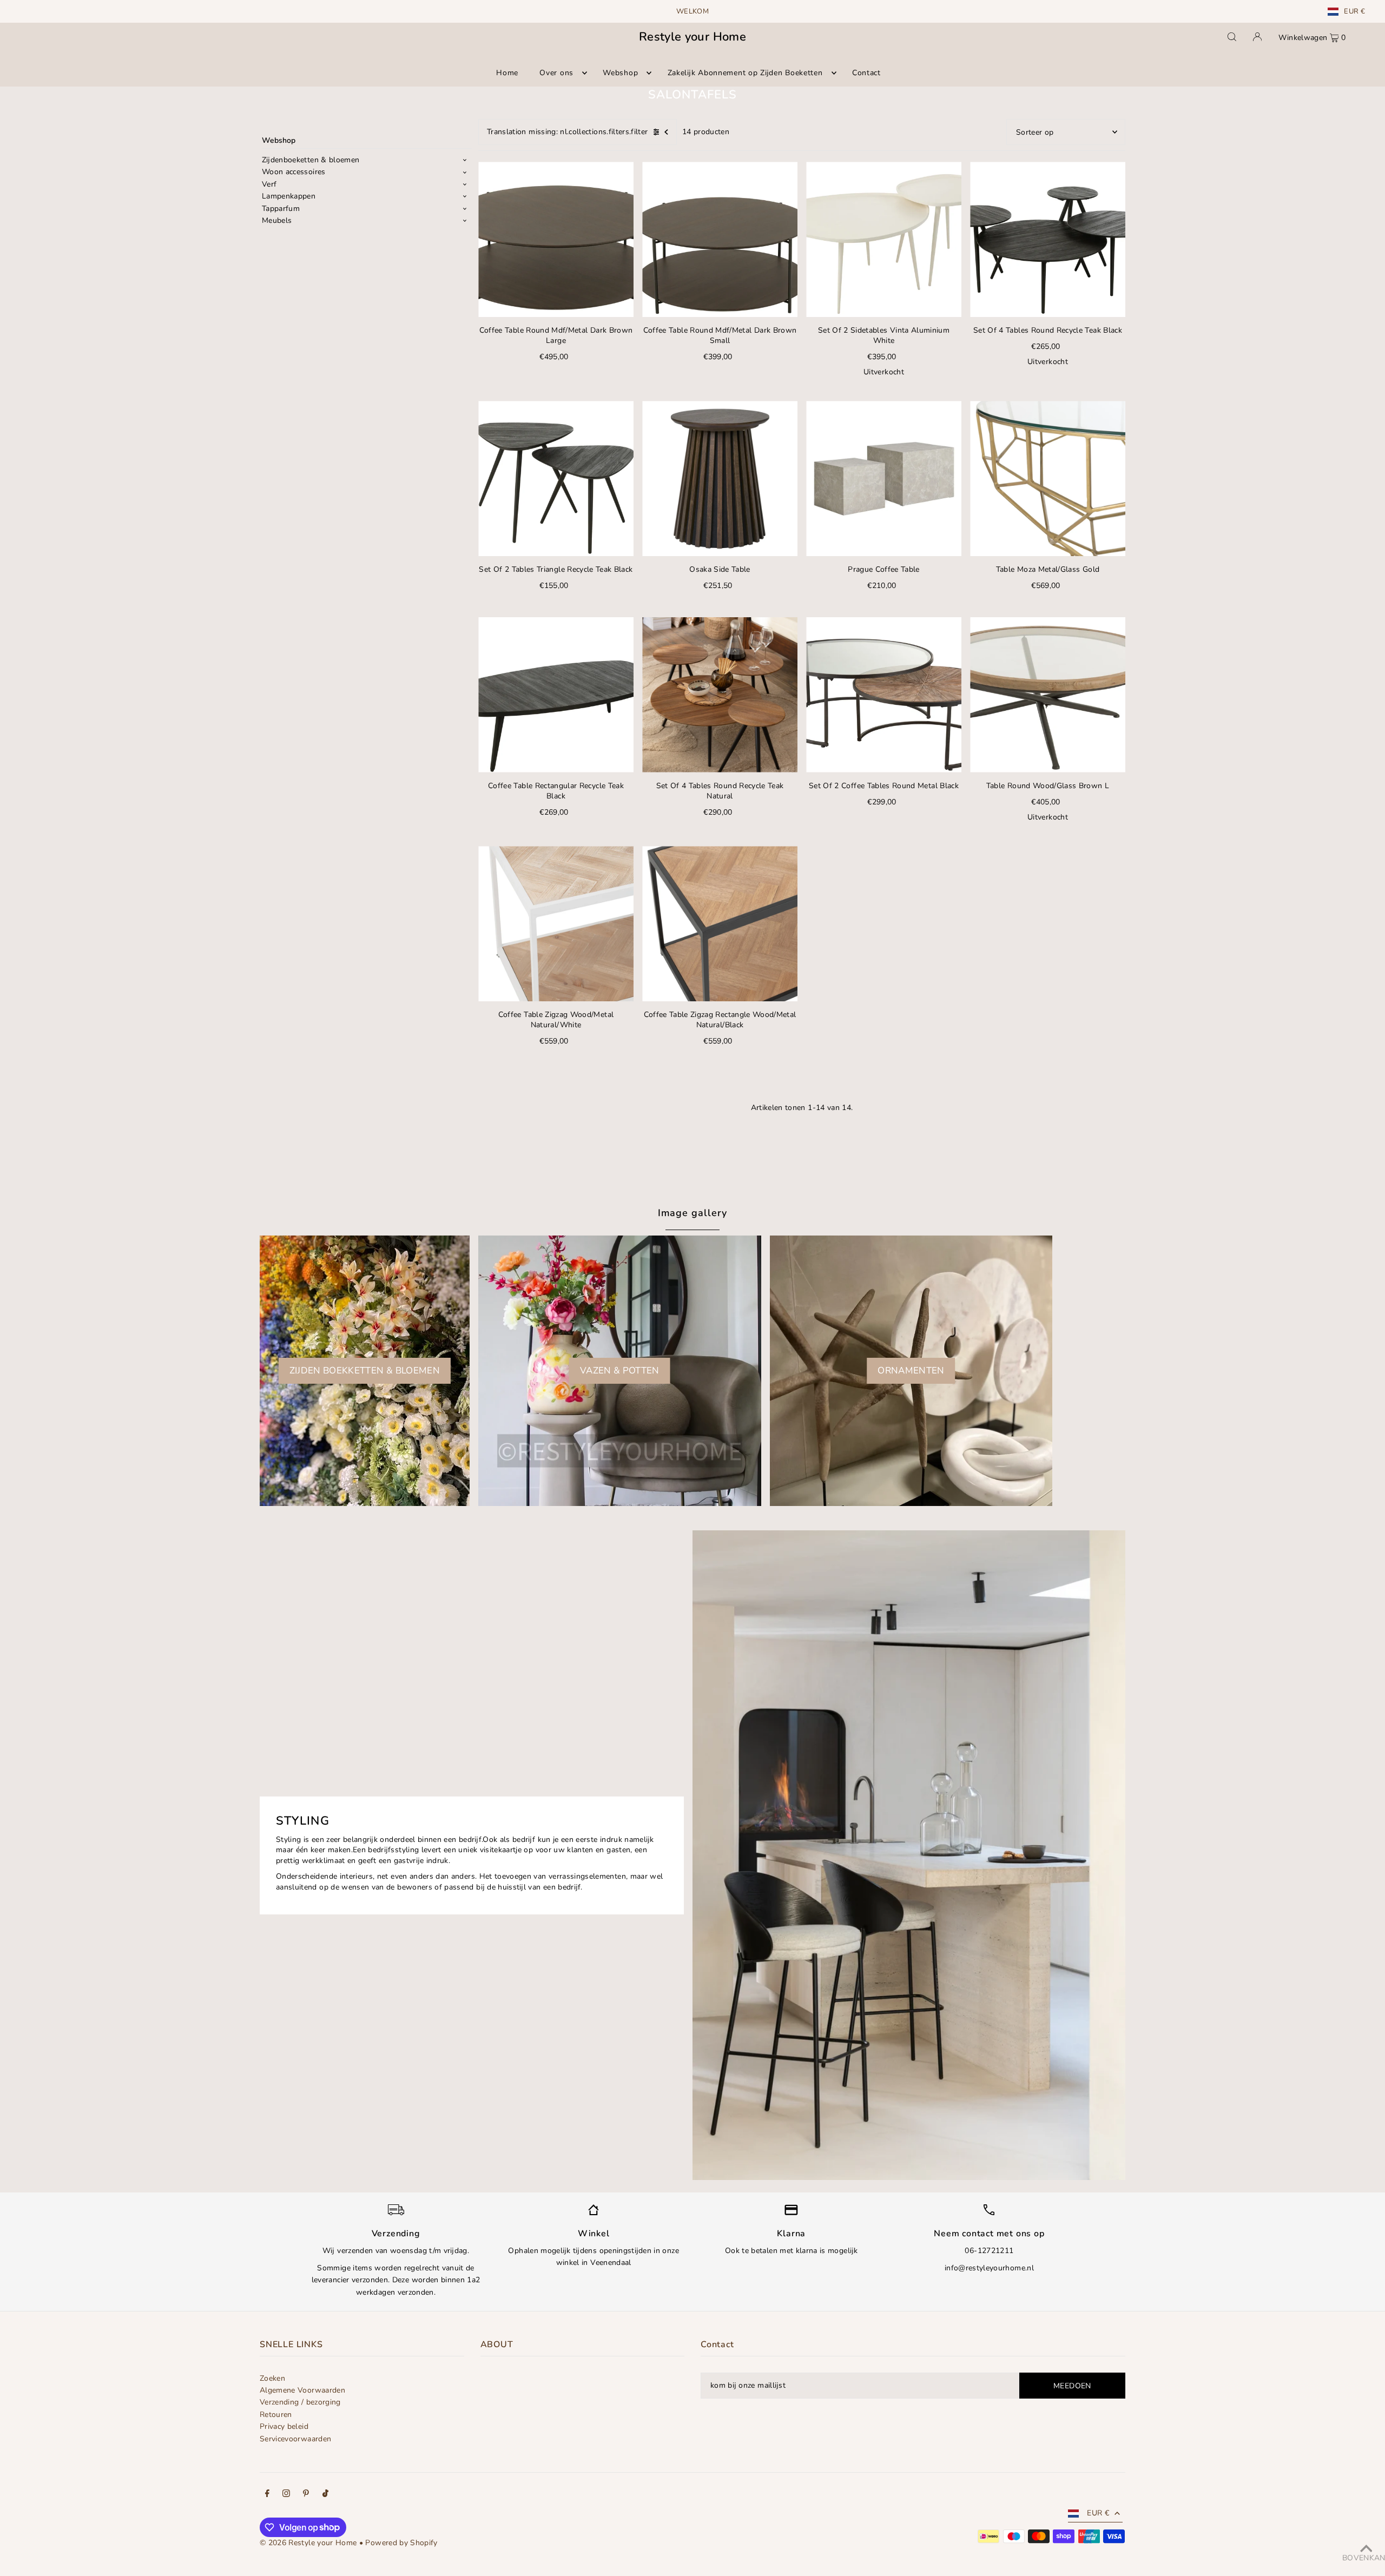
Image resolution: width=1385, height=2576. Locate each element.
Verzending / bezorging (300, 2402)
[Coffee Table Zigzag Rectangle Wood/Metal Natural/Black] (720, 924)
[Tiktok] (325, 2495)
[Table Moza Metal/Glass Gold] (1048, 478)
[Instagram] (286, 2495)
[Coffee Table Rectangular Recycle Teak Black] (556, 695)
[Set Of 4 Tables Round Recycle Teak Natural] (720, 695)
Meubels (277, 220)
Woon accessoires (294, 172)
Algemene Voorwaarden (302, 2390)
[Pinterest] (306, 2495)
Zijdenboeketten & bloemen (311, 160)
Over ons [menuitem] (556, 73)
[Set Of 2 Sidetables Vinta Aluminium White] (884, 239)
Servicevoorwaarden (295, 2439)
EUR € (1354, 12)
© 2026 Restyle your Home (308, 2543)
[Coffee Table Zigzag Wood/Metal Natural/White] (556, 924)
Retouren (276, 2415)
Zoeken (272, 2378)
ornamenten (911, 1370)
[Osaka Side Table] (720, 478)
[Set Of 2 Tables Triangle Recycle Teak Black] (556, 478)
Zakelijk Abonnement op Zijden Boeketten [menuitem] (745, 73)
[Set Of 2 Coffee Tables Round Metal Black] (884, 695)
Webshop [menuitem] (620, 73)
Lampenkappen (289, 196)
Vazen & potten (620, 1370)
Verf (269, 184)
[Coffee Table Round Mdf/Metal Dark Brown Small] (720, 239)
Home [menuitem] (507, 73)
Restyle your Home (692, 37)
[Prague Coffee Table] (884, 478)
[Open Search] (1232, 37)
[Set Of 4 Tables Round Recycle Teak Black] (1048, 239)
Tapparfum (281, 209)
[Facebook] (267, 2495)
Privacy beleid (284, 2426)
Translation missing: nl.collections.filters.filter (568, 132)
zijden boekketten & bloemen (365, 1370)
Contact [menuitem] (866, 73)
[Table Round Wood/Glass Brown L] (1048, 695)
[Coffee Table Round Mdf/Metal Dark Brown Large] (556, 239)
